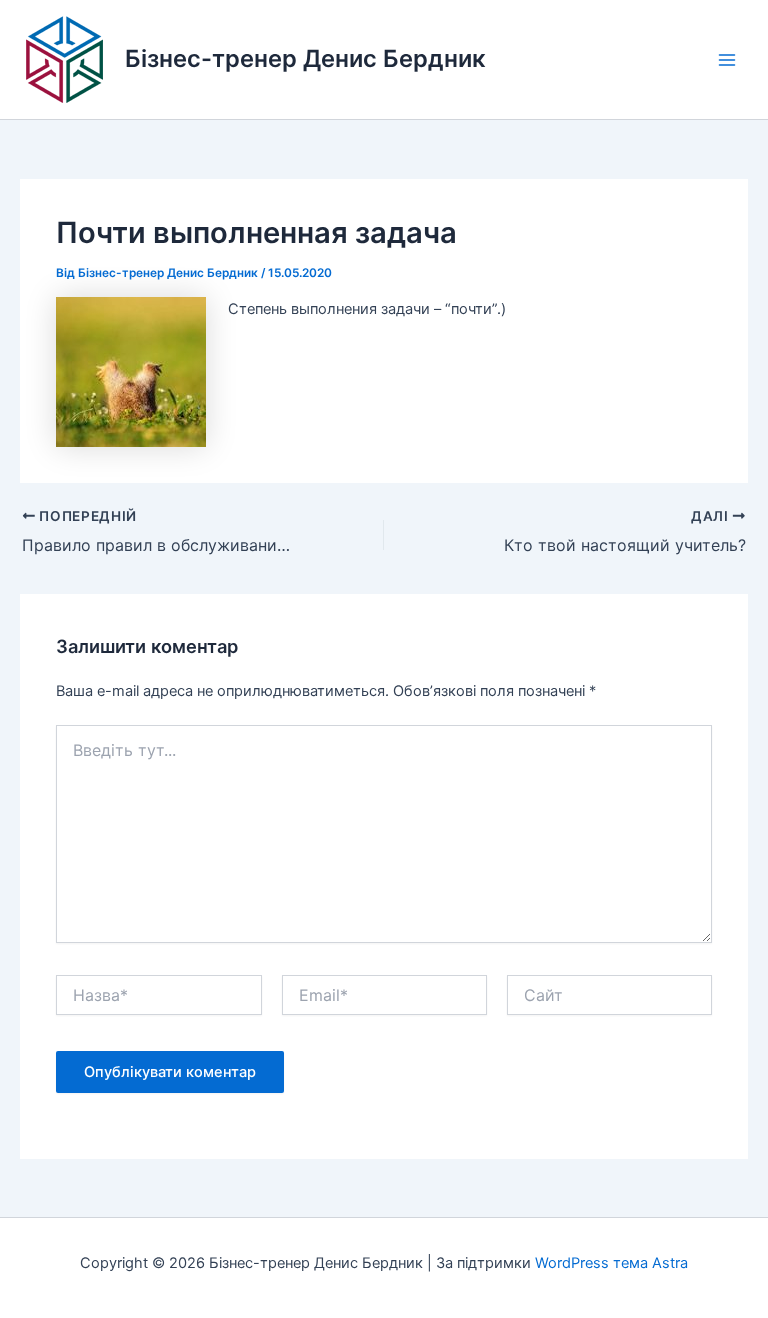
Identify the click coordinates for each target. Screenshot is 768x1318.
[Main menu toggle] (727, 60)
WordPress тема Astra (611, 1263)
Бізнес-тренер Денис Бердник (305, 58)
